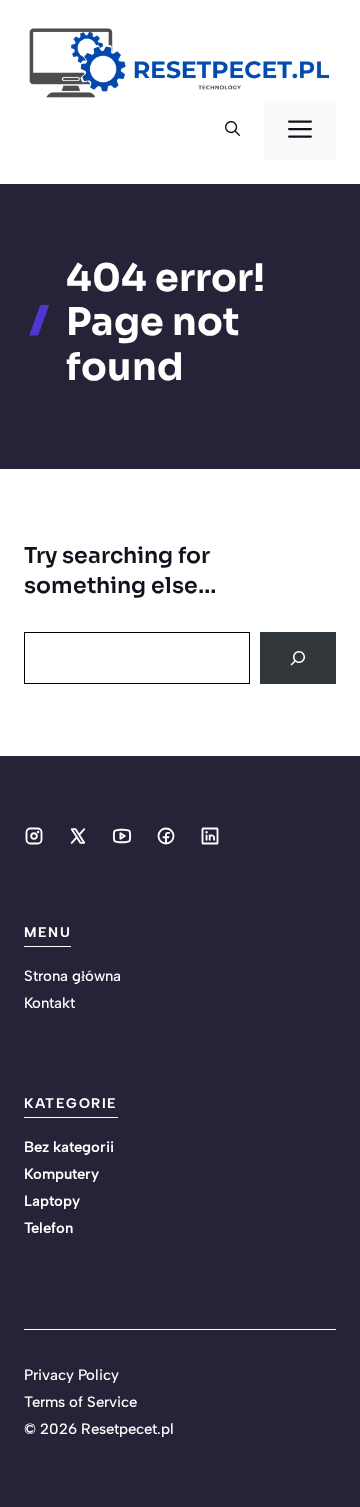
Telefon (48, 1228)
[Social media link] (34, 836)
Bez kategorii (69, 1147)
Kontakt (49, 1003)
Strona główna (72, 976)
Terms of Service (80, 1402)
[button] (232, 130)
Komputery (61, 1174)
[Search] (298, 658)
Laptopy (52, 1201)
